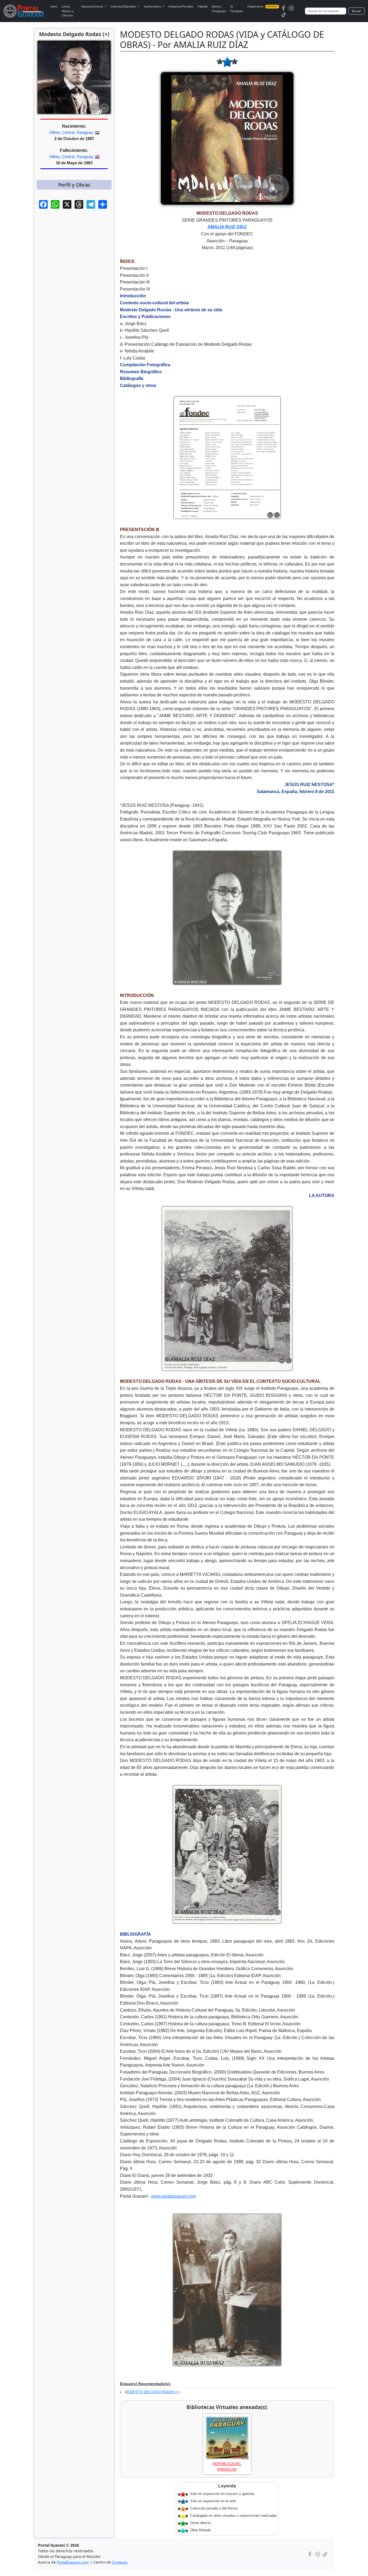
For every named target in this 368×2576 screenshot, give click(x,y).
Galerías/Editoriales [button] (124, 6)
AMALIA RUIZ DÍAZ (227, 227)
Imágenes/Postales (181, 6)
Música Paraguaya (219, 9)
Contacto (120, 2562)
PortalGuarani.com (73, 2562)
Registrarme (262, 6)
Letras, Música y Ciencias (68, 11)
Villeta (54, 132)
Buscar (357, 11)
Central (68, 132)
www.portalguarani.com (174, 2196)
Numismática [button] (153, 6)
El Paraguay (237, 9)
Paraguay (85, 132)
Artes (54, 6)
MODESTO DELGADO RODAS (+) (152, 2392)
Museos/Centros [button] (93, 6)
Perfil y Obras (74, 185)
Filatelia (203, 6)
